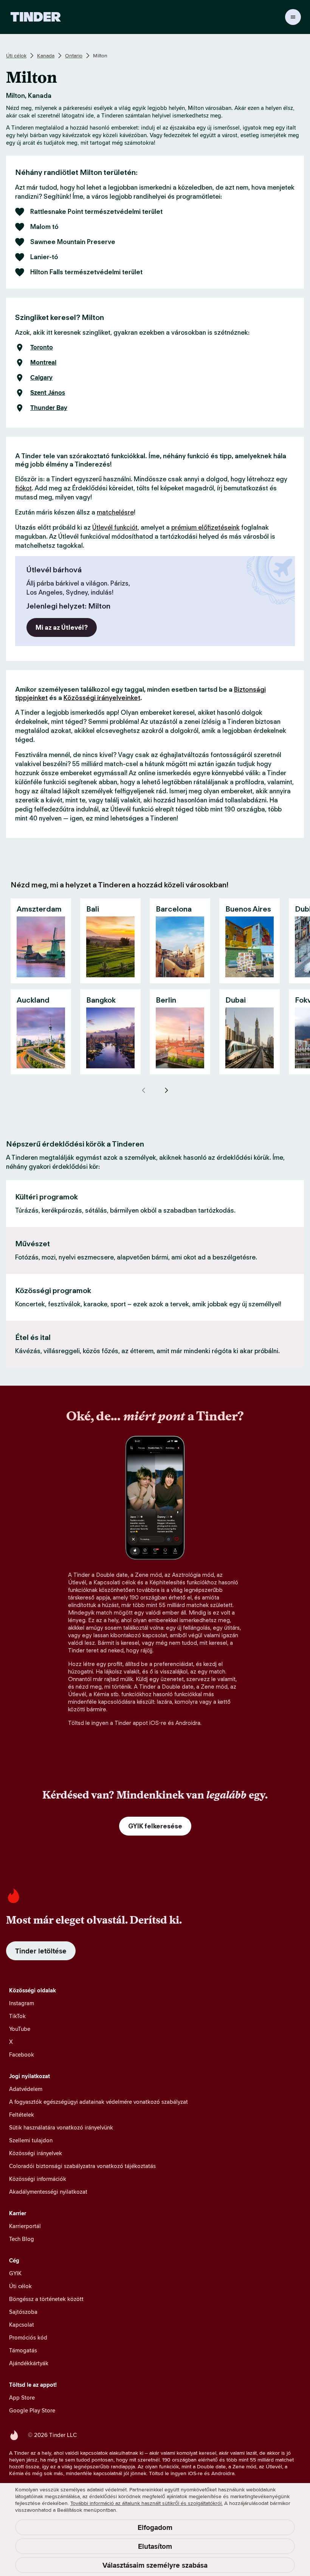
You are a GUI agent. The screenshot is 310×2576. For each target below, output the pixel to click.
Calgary (41, 378)
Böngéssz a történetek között (46, 2299)
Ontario (74, 56)
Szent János (48, 393)
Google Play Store (32, 2410)
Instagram (22, 2003)
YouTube (20, 2029)
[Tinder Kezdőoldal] (36, 17)
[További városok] (166, 1090)
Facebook (22, 2054)
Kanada (46, 56)
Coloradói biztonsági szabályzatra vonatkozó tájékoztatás (82, 2166)
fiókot (23, 488)
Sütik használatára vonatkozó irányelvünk (61, 2127)
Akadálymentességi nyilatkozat (48, 2192)
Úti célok (16, 56)
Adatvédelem (26, 2089)
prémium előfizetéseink (205, 527)
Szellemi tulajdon (31, 2140)
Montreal (43, 363)
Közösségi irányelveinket (102, 698)
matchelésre (115, 512)
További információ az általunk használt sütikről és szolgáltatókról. (146, 2503)
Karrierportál (25, 2226)
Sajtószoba (23, 2312)
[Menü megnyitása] (293, 17)
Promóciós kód (28, 2337)
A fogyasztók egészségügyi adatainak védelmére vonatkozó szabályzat (98, 2102)
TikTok (17, 2016)
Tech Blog (22, 2239)
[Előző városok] (144, 1090)
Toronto (42, 348)
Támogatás (23, 2350)
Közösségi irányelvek (36, 2153)
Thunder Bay (49, 408)
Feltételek (22, 2115)
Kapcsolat (22, 2325)
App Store (22, 2398)
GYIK (15, 2273)
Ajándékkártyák (29, 2363)
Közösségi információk (38, 2179)
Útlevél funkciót (115, 527)
